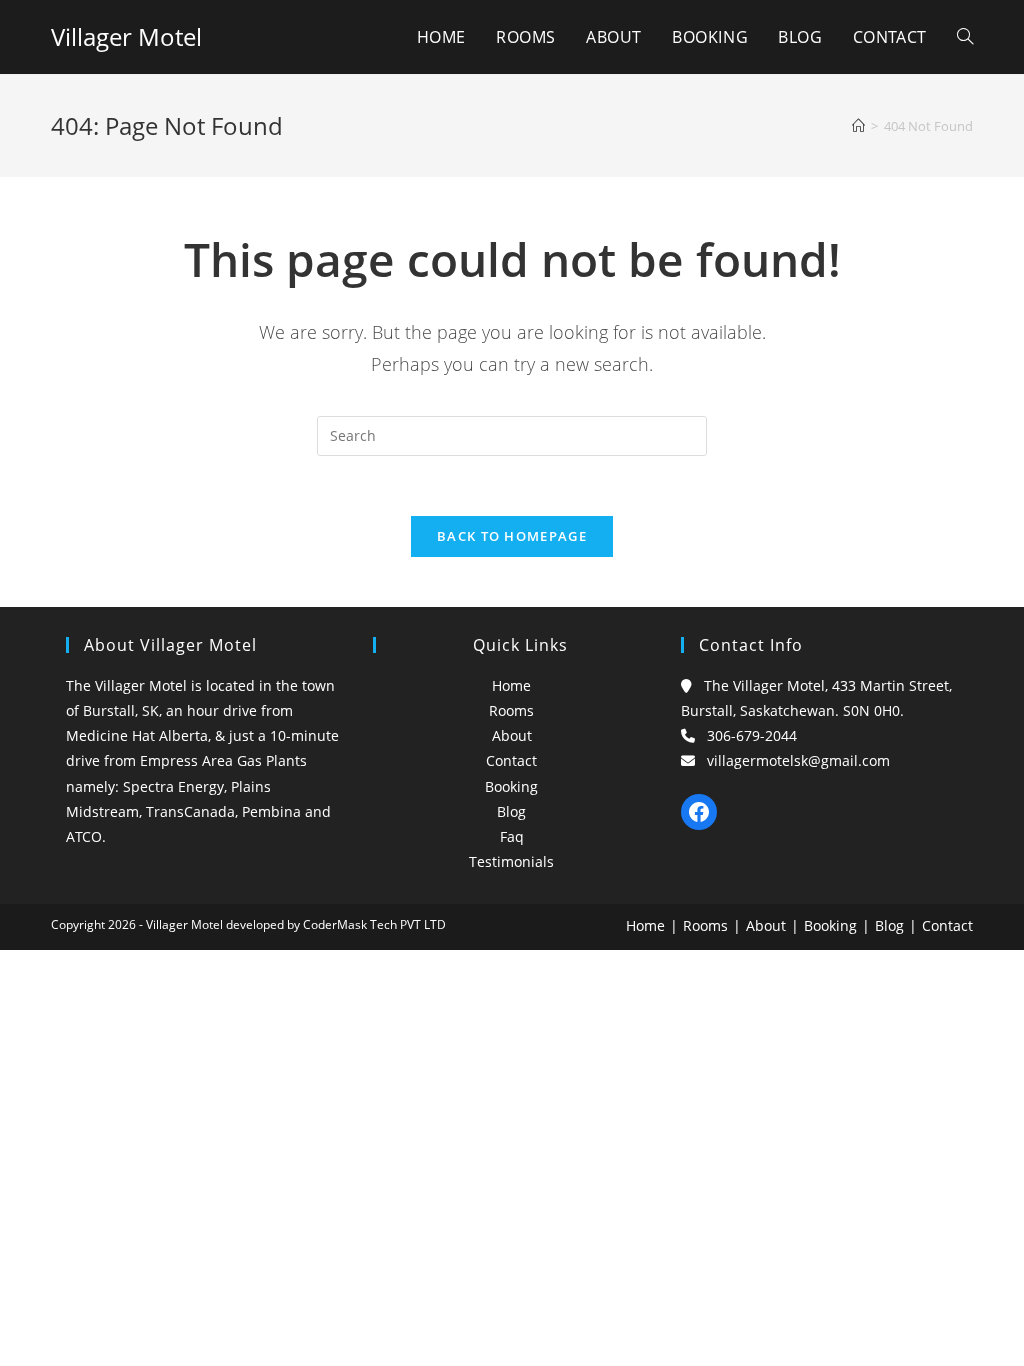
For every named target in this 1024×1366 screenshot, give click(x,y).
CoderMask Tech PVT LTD (374, 924)
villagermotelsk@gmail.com (798, 760)
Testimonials (511, 861)
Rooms (511, 710)
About (512, 735)
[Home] (858, 126)
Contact (511, 760)
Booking (511, 786)
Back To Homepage (512, 536)
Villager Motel (126, 36)
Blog (511, 811)
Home (511, 685)
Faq (512, 836)
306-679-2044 (752, 735)
